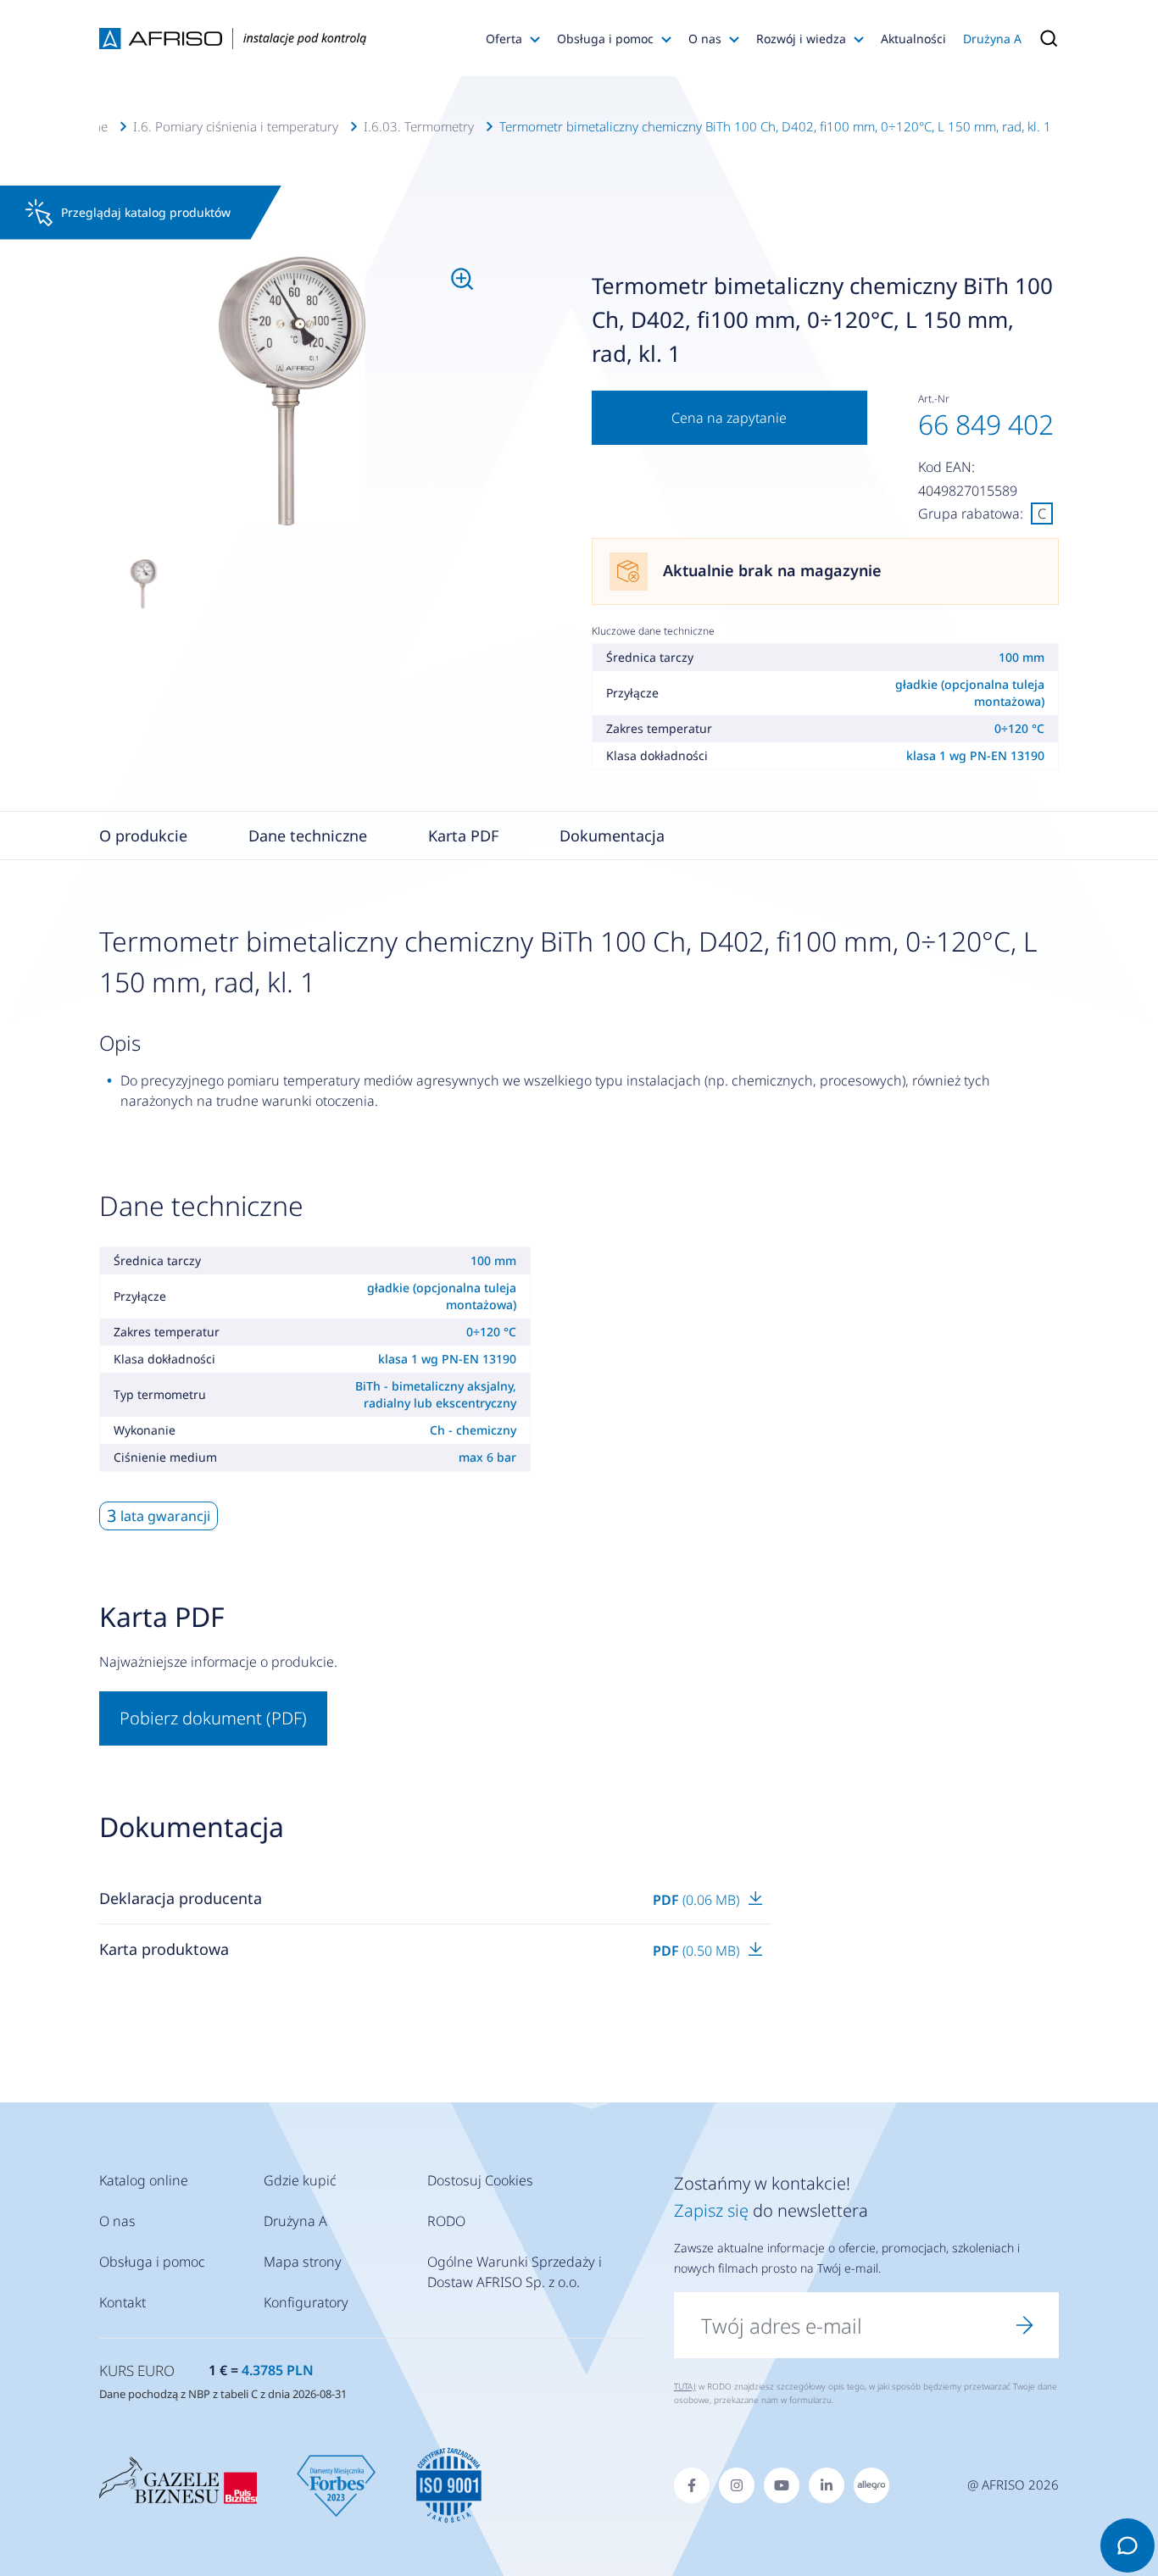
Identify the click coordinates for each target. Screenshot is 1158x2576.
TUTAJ (685, 2386)
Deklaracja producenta (181, 1898)
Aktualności (913, 39)
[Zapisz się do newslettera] (1025, 2325)
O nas (705, 39)
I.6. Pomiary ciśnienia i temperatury (236, 126)
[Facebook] (692, 2485)
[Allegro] (871, 2485)
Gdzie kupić (300, 2180)
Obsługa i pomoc (605, 39)
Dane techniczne (308, 836)
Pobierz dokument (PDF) (213, 1718)
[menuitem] (292, 391)
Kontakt (122, 2302)
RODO (446, 2221)
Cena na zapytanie (729, 418)
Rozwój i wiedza (801, 39)
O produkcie (143, 836)
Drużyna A (992, 39)
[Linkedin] (827, 2485)
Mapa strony (303, 2262)
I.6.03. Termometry (419, 126)
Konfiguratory (306, 2302)
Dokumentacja (612, 836)
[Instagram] (737, 2485)
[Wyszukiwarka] (1044, 38)
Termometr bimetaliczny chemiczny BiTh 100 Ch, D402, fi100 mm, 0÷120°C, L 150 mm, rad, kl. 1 (775, 126)
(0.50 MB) (698, 1951)
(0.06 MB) (698, 1900)
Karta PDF (463, 836)
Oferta (504, 39)
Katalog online (144, 2180)
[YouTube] (782, 2485)
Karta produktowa (164, 1949)
